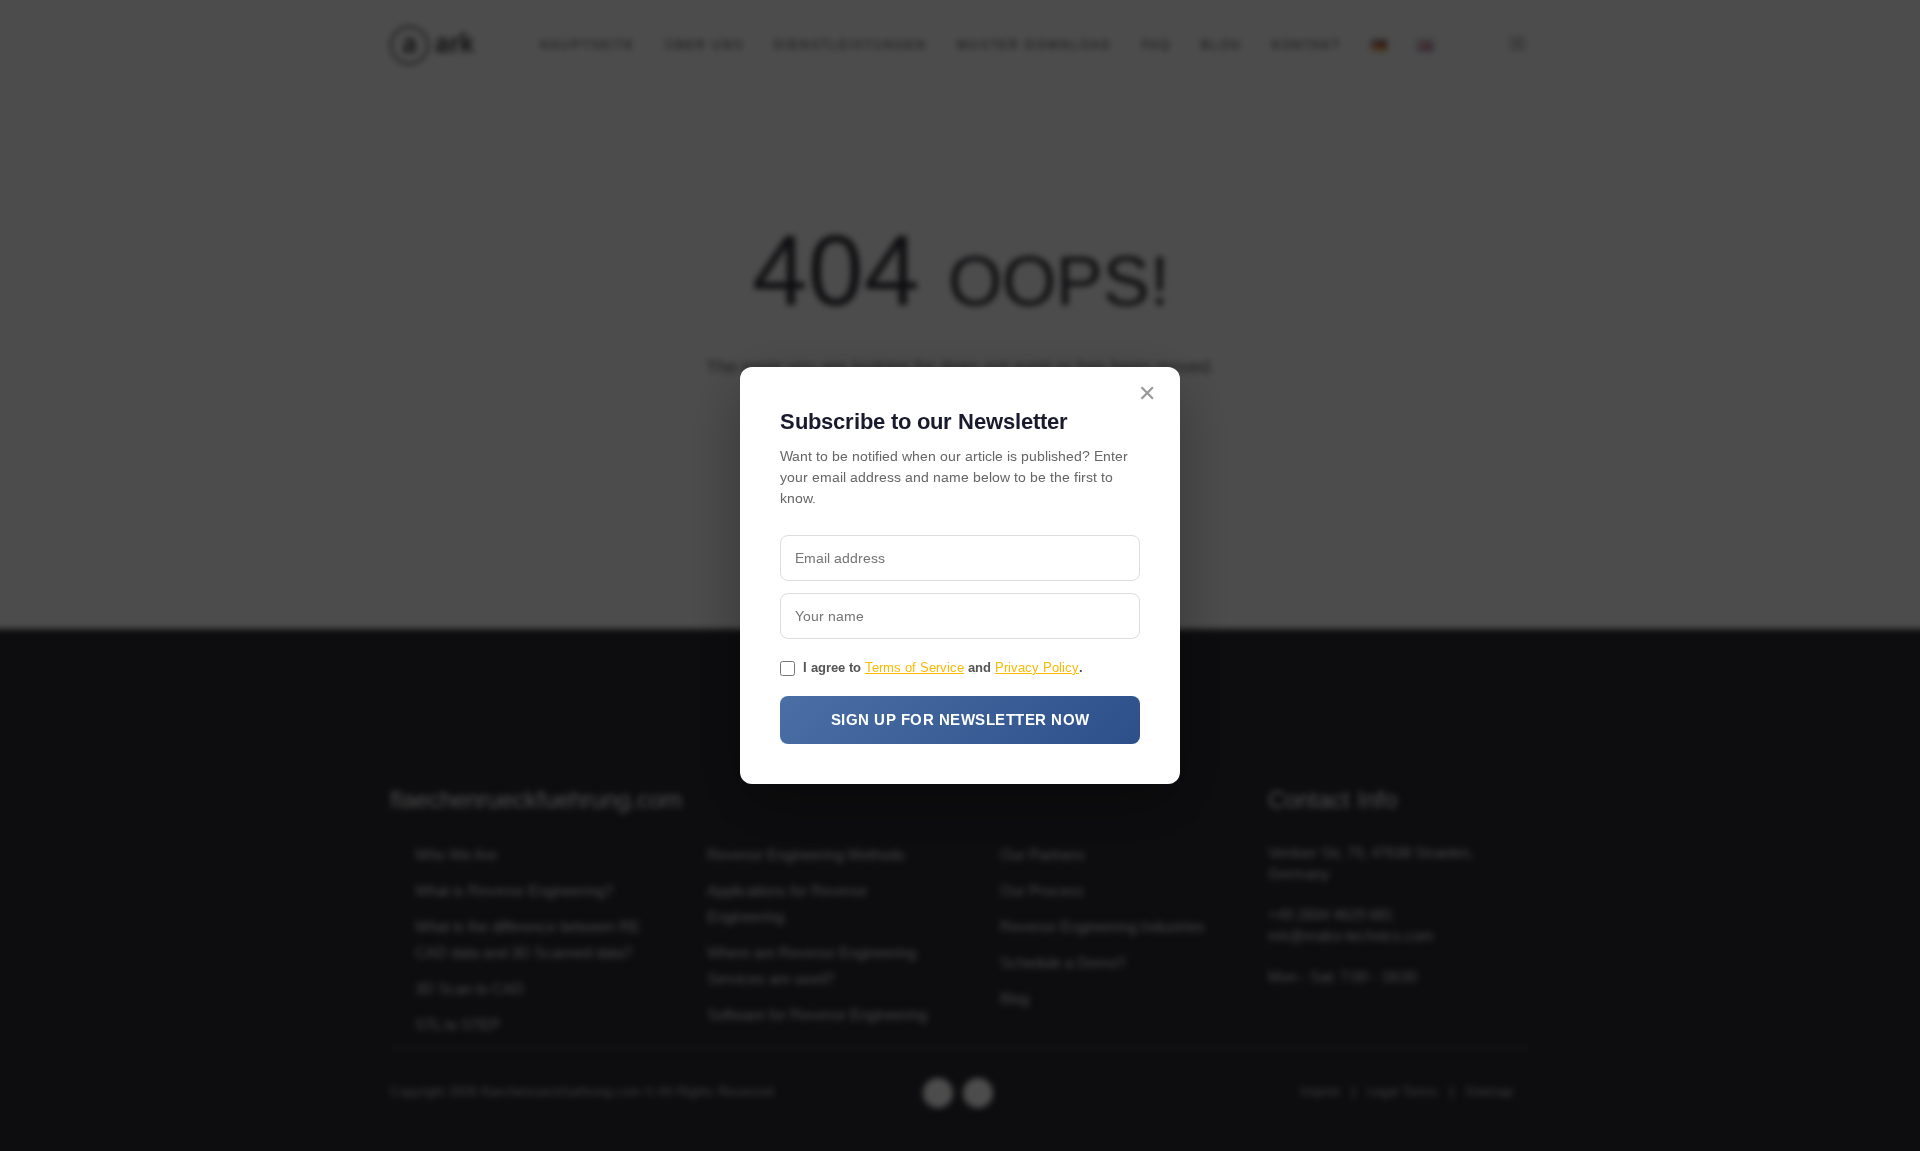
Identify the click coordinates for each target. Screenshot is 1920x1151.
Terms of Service (914, 667)
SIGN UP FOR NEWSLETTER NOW (960, 719)
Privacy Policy (1037, 667)
